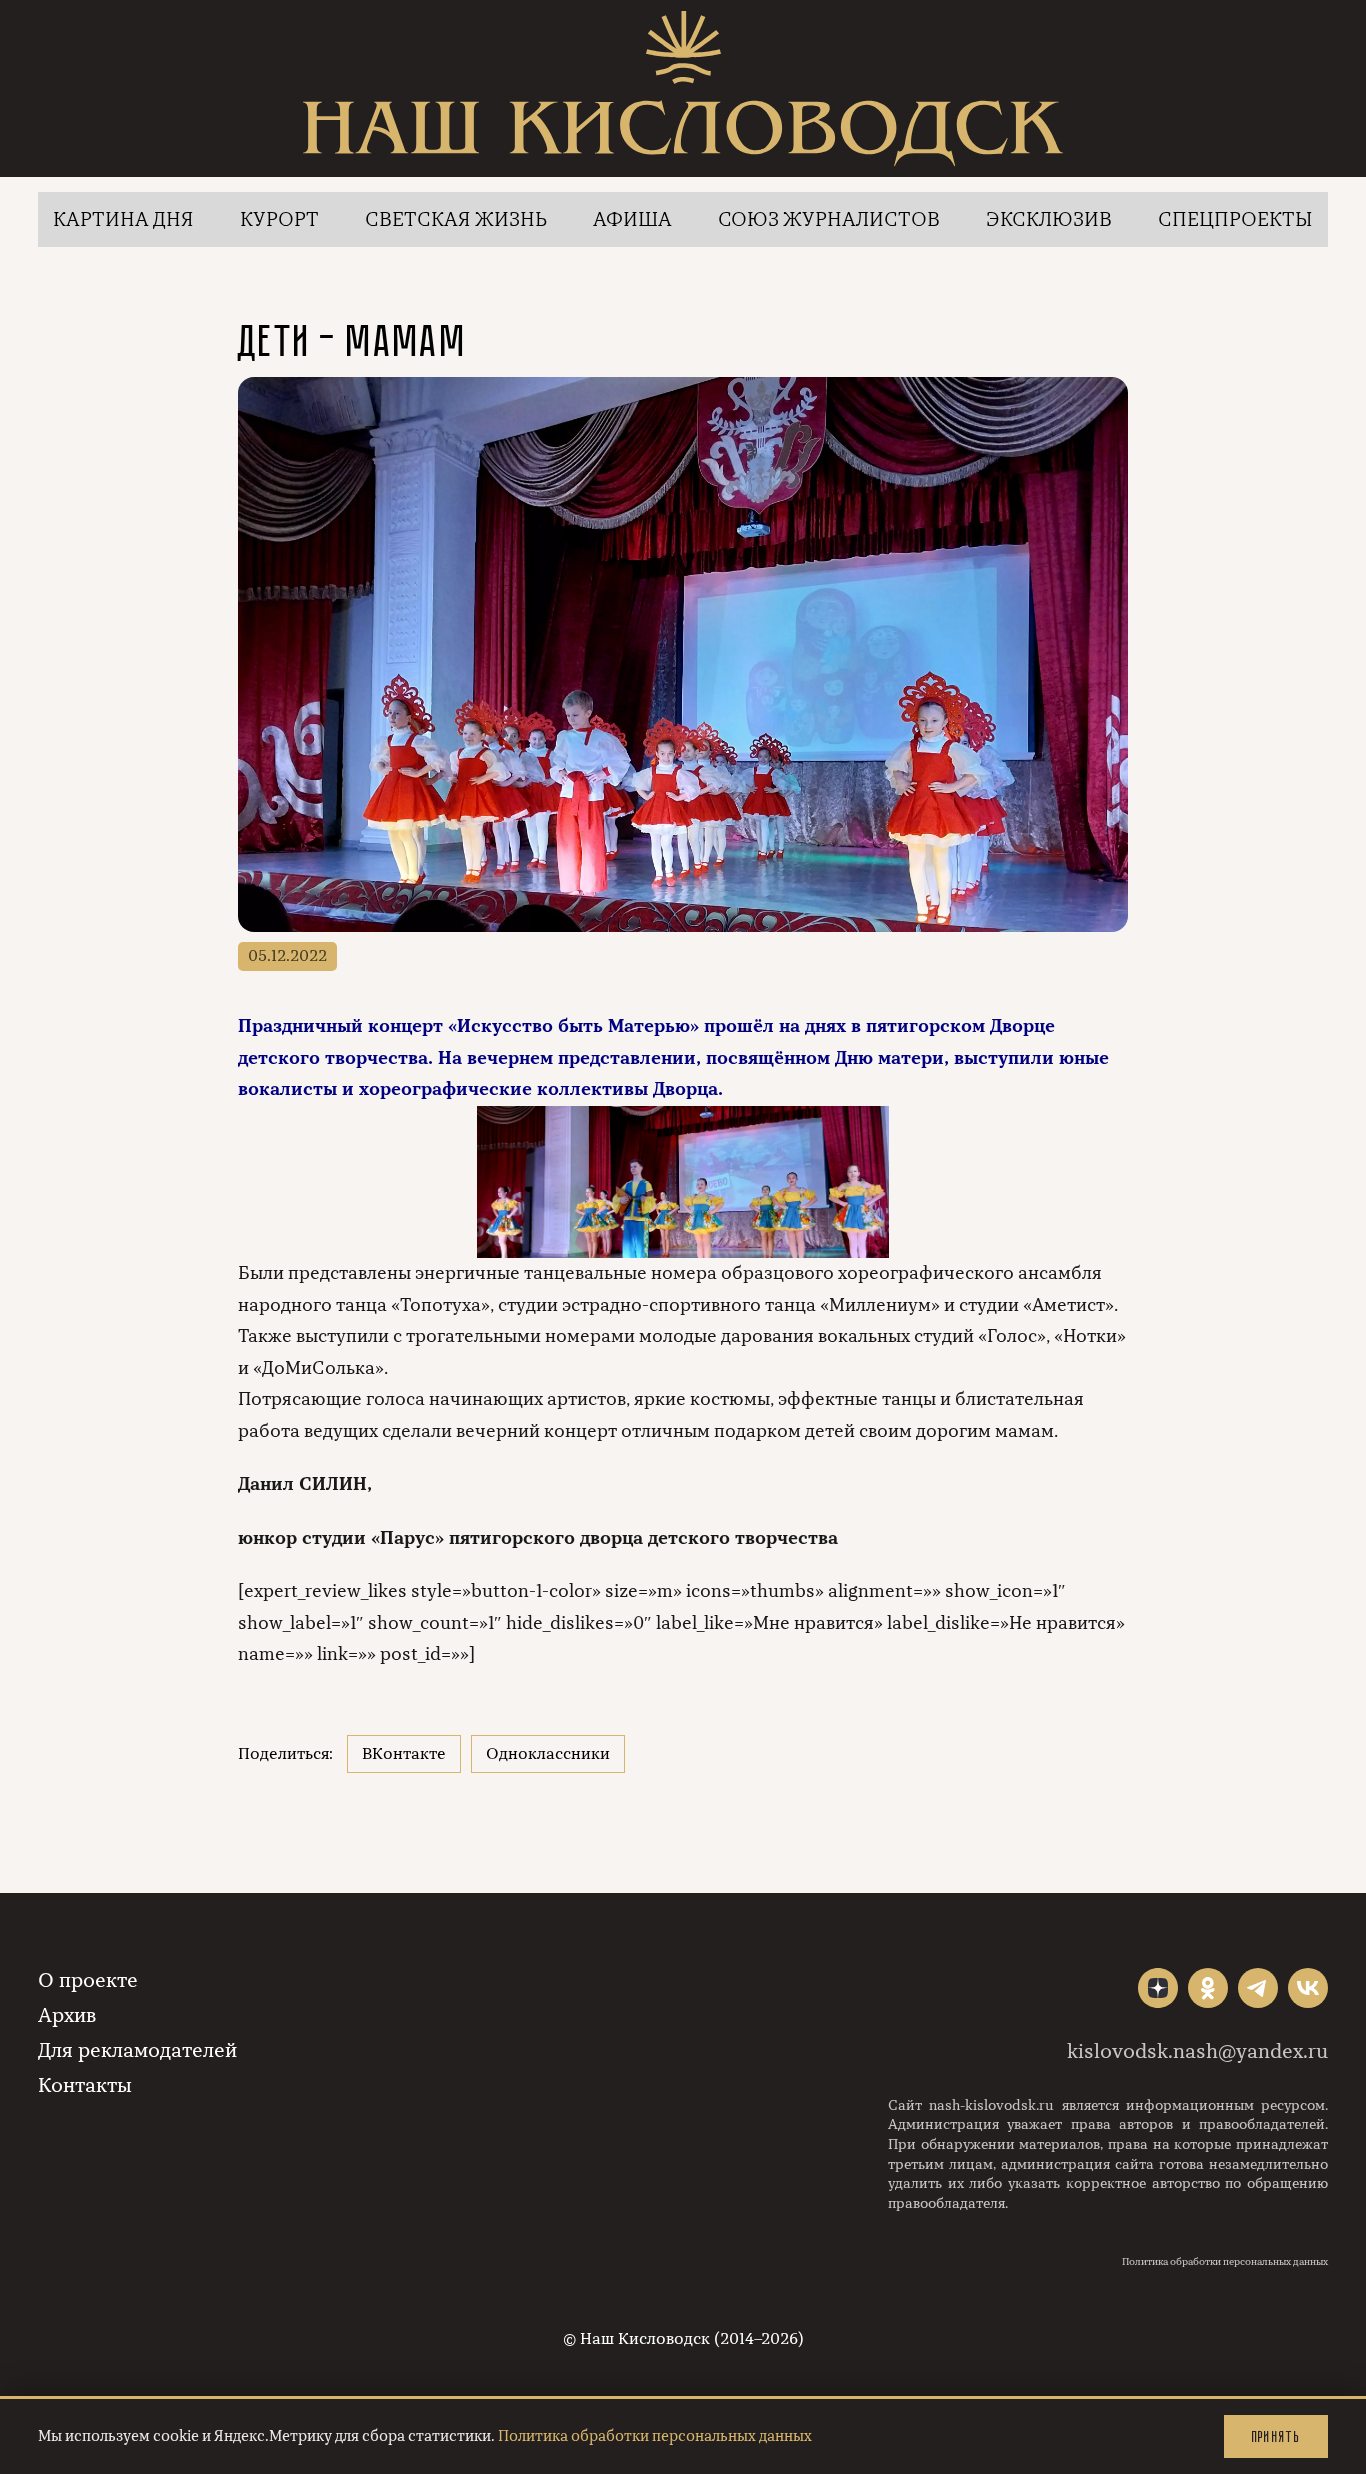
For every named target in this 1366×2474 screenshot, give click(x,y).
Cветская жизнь (456, 219)
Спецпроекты (1235, 219)
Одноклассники (548, 1754)
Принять (1276, 2436)
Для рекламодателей (137, 2050)
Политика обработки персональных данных (1225, 2262)
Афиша (632, 219)
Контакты (85, 2085)
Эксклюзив (1049, 219)
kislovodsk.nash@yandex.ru (1197, 2051)
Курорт (279, 219)
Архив (67, 2015)
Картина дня (123, 219)
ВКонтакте (404, 1754)
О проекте (88, 1980)
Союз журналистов (829, 219)
